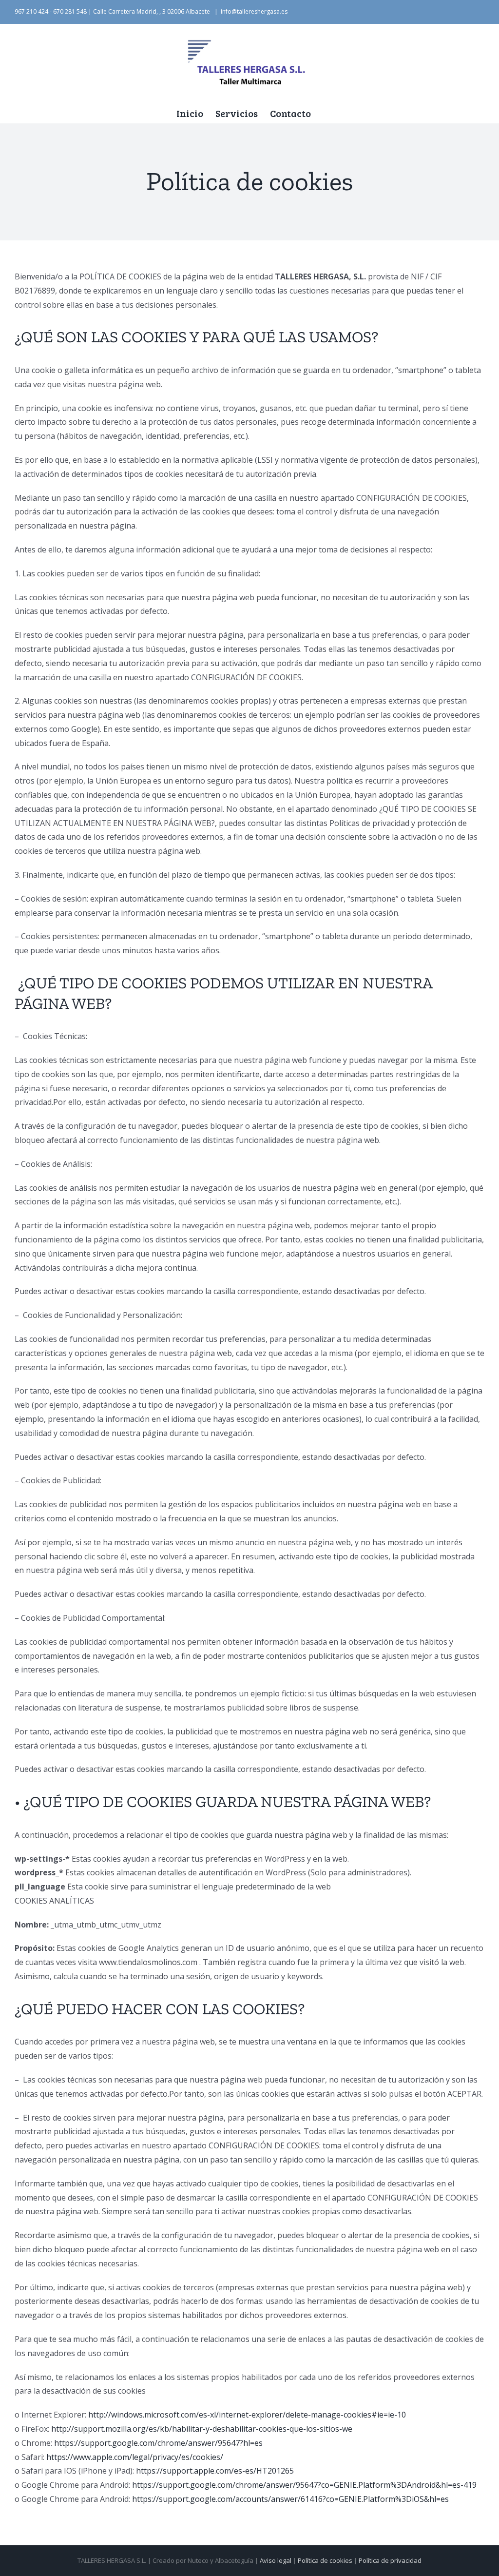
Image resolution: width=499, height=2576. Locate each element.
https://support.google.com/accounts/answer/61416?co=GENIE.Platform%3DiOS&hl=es (290, 2499)
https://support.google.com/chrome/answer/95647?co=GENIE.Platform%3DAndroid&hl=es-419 (304, 2485)
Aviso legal (276, 2560)
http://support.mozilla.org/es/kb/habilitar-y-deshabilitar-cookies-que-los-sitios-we (202, 2429)
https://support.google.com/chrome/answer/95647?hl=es (158, 2443)
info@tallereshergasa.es (254, 11)
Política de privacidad (390, 2560)
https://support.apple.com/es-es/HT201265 (215, 2471)
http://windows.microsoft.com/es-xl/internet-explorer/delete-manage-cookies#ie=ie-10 (247, 2415)
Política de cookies (325, 2560)
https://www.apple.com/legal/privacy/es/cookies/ (135, 2457)
